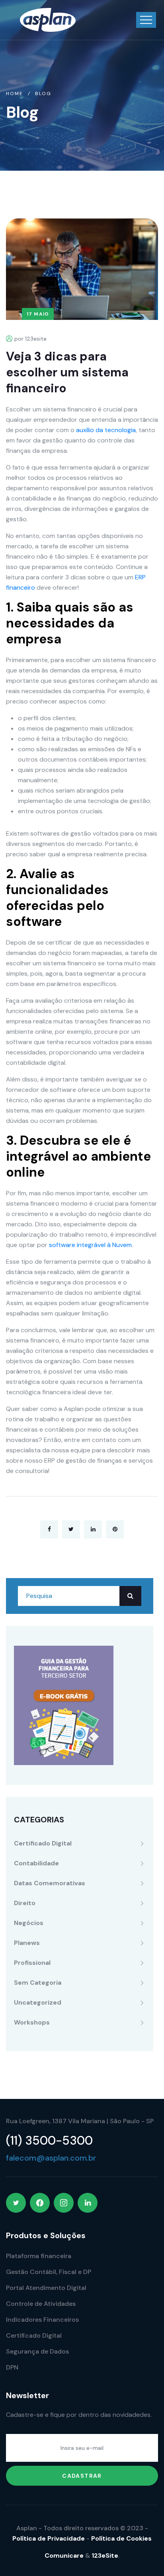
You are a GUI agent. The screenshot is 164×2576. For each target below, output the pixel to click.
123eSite (105, 2556)
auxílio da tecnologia (106, 430)
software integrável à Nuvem (90, 1245)
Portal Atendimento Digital (46, 2288)
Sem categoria (38, 1983)
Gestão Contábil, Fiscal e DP (49, 2272)
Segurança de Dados (37, 2351)
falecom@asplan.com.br (51, 2158)
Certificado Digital (43, 1843)
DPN (12, 2367)
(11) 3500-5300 (49, 2140)
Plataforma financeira (39, 2256)
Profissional (32, 1963)
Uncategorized (38, 2002)
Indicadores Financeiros (42, 2320)
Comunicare (64, 2556)
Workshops (32, 2022)
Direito (25, 1903)
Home (15, 94)
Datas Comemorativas (50, 1883)
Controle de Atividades (41, 2304)
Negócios (29, 1923)
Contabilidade (36, 1863)
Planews (27, 1943)
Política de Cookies (121, 2538)
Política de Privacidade (49, 2538)
